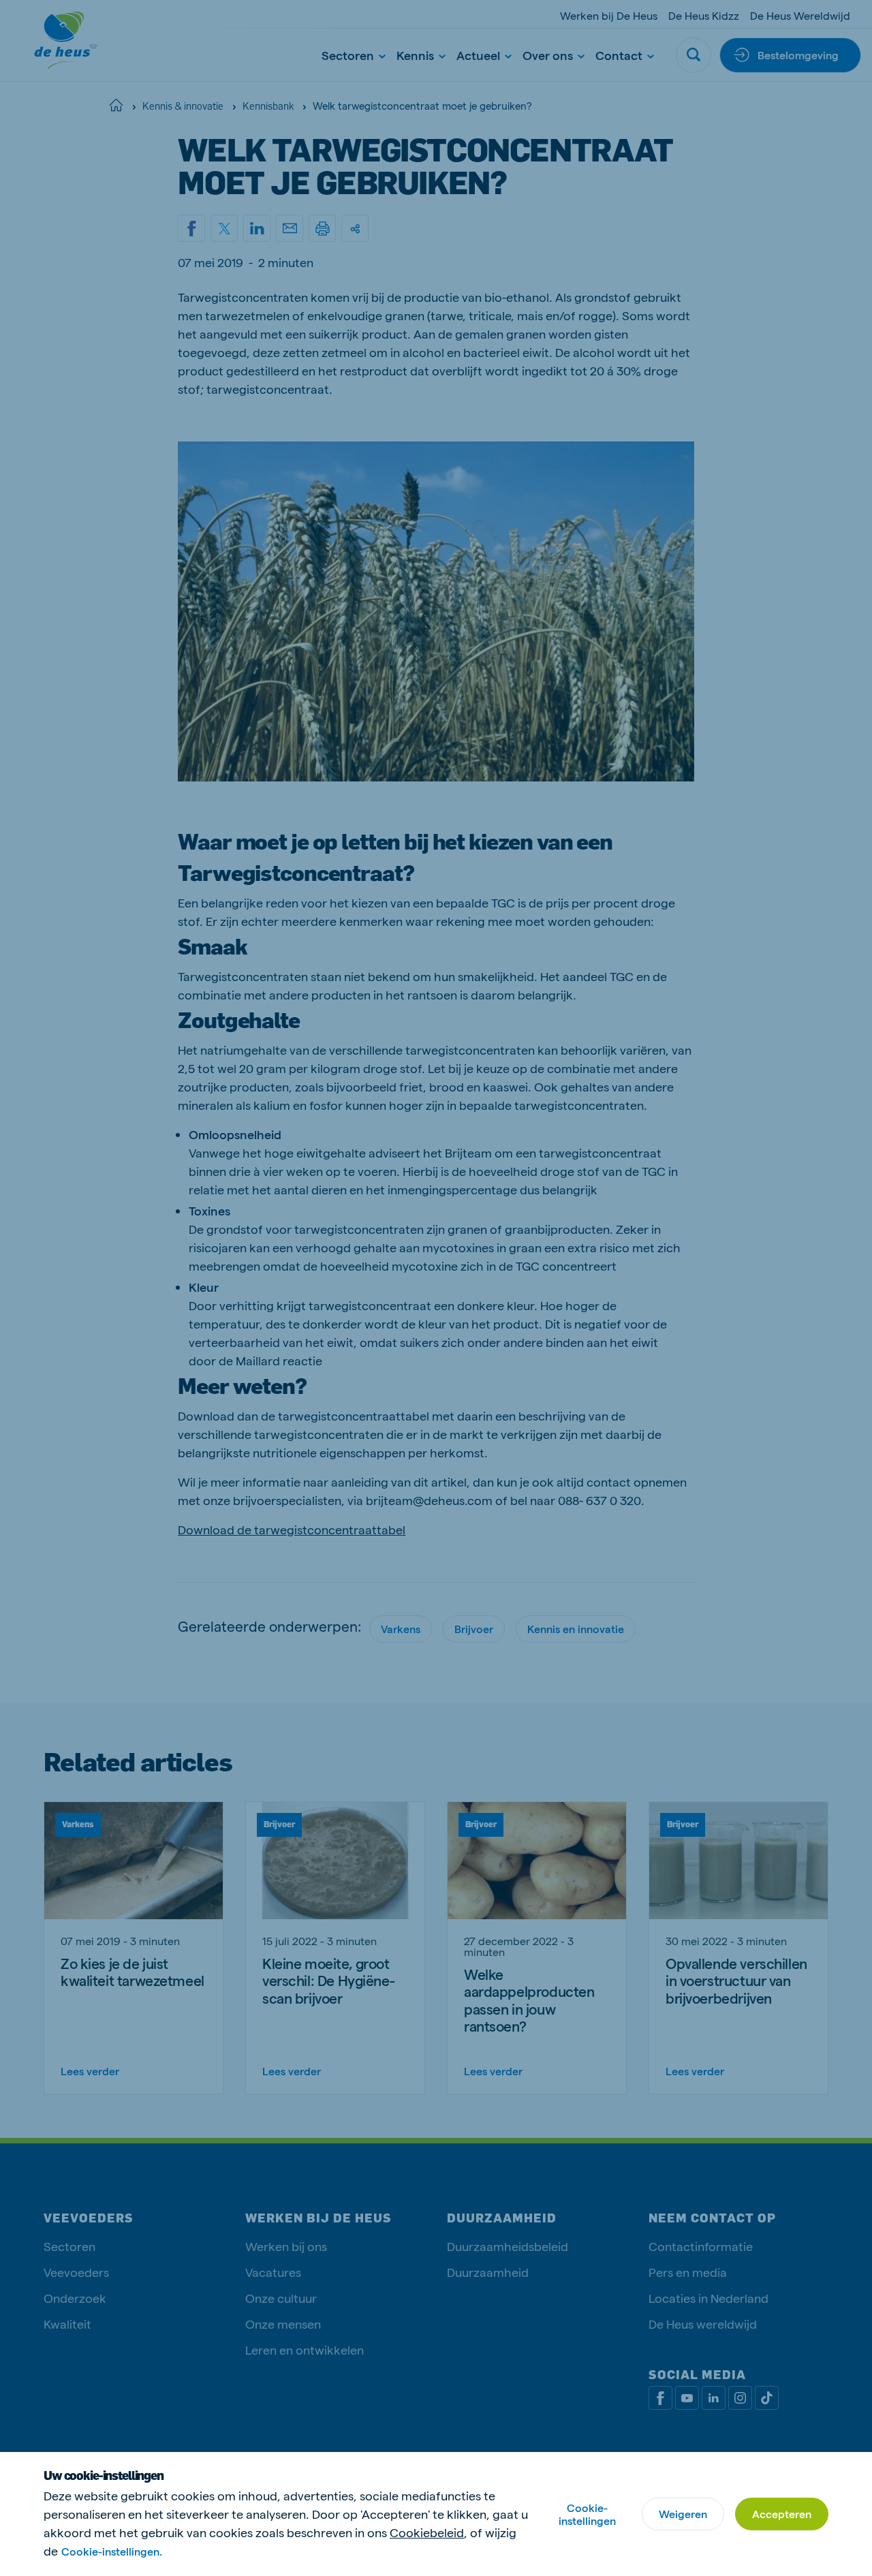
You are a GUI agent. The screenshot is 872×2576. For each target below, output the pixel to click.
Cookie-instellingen (587, 2514)
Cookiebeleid (427, 2532)
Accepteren (782, 2514)
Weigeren (683, 2514)
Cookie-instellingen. (112, 2551)
